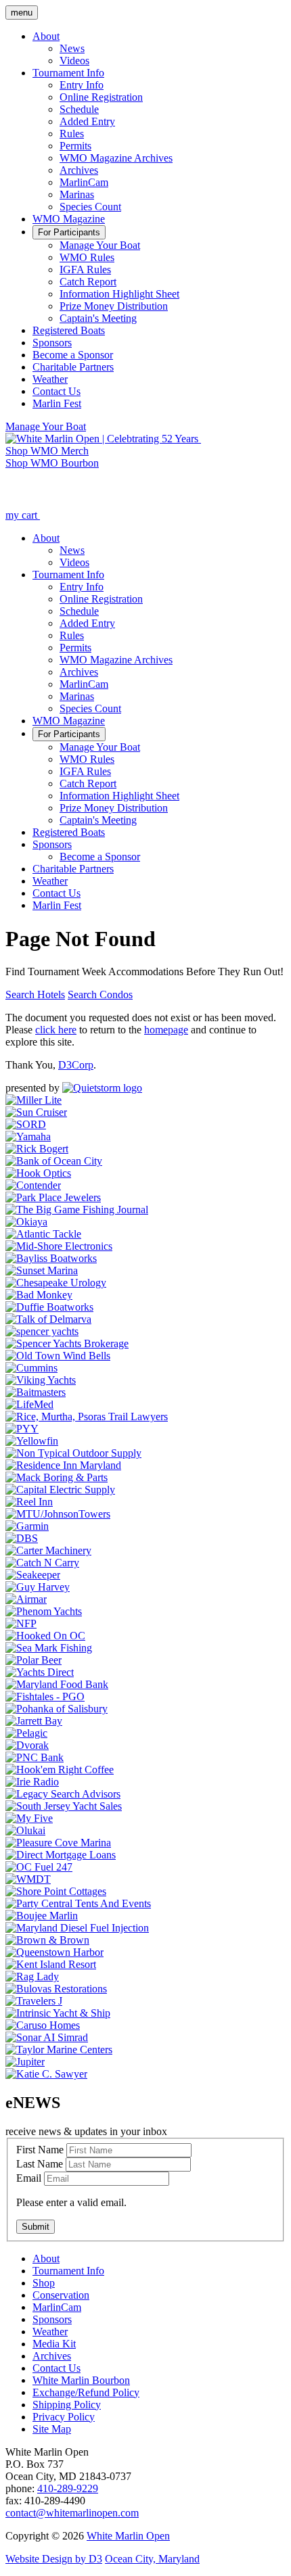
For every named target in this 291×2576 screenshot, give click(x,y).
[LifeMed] (29, 1404)
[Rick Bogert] (37, 1149)
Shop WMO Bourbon (52, 463)
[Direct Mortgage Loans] (61, 1855)
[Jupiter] (25, 2062)
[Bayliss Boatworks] (51, 1258)
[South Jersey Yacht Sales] (64, 1806)
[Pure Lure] (102, 1088)
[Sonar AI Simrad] (47, 2037)
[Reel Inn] (29, 1502)
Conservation (61, 2295)
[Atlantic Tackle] (43, 1234)
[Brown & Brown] (47, 1940)
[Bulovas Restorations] (56, 1989)
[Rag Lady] (32, 1976)
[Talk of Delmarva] (48, 1319)
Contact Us (57, 2368)
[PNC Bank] (35, 1757)
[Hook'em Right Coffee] (60, 1770)
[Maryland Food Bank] (57, 1684)
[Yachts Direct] (40, 1672)
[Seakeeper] (33, 1575)
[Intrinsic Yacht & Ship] (58, 2013)
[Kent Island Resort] (51, 1964)
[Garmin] (27, 1526)
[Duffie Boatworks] (49, 1307)
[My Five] (29, 1818)
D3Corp (76, 1065)
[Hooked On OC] (45, 1636)
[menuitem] (46, 36)
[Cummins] (31, 1368)
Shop (44, 2283)
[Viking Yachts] (41, 1380)
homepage (166, 1030)
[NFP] (21, 1623)
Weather (50, 2332)
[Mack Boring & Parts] (57, 1477)
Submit (36, 2227)
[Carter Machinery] (48, 1550)
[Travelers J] (34, 2001)
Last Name (40, 2164)
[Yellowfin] (32, 1441)
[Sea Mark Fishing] (49, 1648)
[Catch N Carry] (42, 1563)
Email (29, 2178)
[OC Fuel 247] (39, 1867)
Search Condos (100, 994)
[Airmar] (26, 1599)
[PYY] (22, 1429)
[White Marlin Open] (103, 439)
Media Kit (54, 2344)
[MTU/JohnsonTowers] (58, 1514)
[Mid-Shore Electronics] (59, 1246)
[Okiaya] (26, 1222)
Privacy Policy (64, 2417)
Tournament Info (68, 2271)
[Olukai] (25, 1830)
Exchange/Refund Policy (86, 2392)
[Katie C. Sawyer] (46, 2074)
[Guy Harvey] (38, 1587)
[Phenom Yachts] (44, 1611)
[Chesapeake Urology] (56, 1283)
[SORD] (26, 1124)
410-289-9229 (68, 2488)
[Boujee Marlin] (42, 1916)
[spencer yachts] (42, 1331)
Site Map (52, 2429)
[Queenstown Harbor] (54, 1952)
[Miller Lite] (33, 1100)
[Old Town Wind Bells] (58, 1356)
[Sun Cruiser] (36, 1112)
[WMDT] (28, 1879)
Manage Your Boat (46, 426)
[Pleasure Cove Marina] (58, 1843)
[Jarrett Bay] (34, 1721)
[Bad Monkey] (39, 1295)
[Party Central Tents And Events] (78, 1903)
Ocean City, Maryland (152, 2559)
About (46, 2258)
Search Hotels (35, 994)
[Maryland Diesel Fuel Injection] (77, 1928)
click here (56, 1030)
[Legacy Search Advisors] (63, 1794)
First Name (40, 2150)
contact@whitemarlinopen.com (72, 2513)
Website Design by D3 (54, 2559)
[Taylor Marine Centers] (59, 2050)
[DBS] (22, 1538)
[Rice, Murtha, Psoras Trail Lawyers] (87, 1416)
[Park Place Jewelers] (53, 1197)
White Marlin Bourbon (81, 2380)
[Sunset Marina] (42, 1270)
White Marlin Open (128, 2536)
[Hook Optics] (38, 1173)
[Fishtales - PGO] (45, 1696)
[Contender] (33, 1185)
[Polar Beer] (33, 1660)
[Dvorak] (27, 1745)
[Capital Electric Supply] (60, 1490)
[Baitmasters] (36, 1392)
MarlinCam (57, 2307)
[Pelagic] (26, 1733)
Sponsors (52, 2319)
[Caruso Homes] (43, 2025)
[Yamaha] (28, 1137)
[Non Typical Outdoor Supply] (73, 1453)
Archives (52, 2356)
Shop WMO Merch (47, 451)
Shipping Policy (67, 2405)
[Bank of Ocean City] (54, 1161)
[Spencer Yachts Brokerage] (67, 1343)
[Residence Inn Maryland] (63, 1465)
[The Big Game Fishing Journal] (77, 1210)
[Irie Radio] (32, 1782)
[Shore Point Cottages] (56, 1891)
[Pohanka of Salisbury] (57, 1709)
